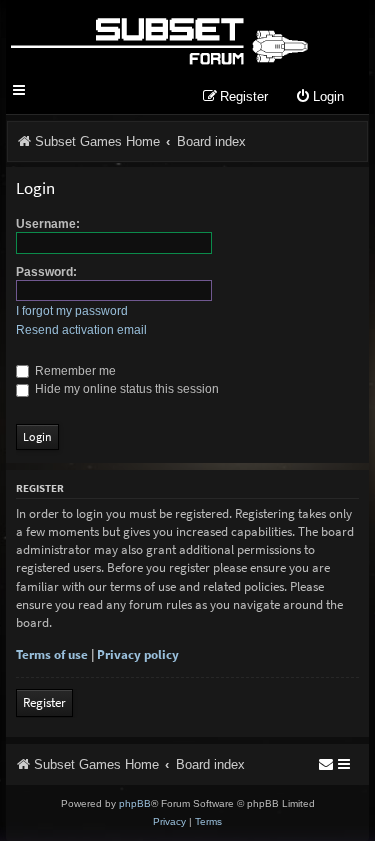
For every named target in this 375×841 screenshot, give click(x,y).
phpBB (135, 803)
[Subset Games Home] (158, 38)
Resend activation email (81, 330)
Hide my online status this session (125, 389)
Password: (46, 272)
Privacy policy (138, 654)
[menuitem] (319, 97)
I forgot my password (72, 311)
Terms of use (52, 654)
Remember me (74, 371)
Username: (48, 224)
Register (44, 702)
